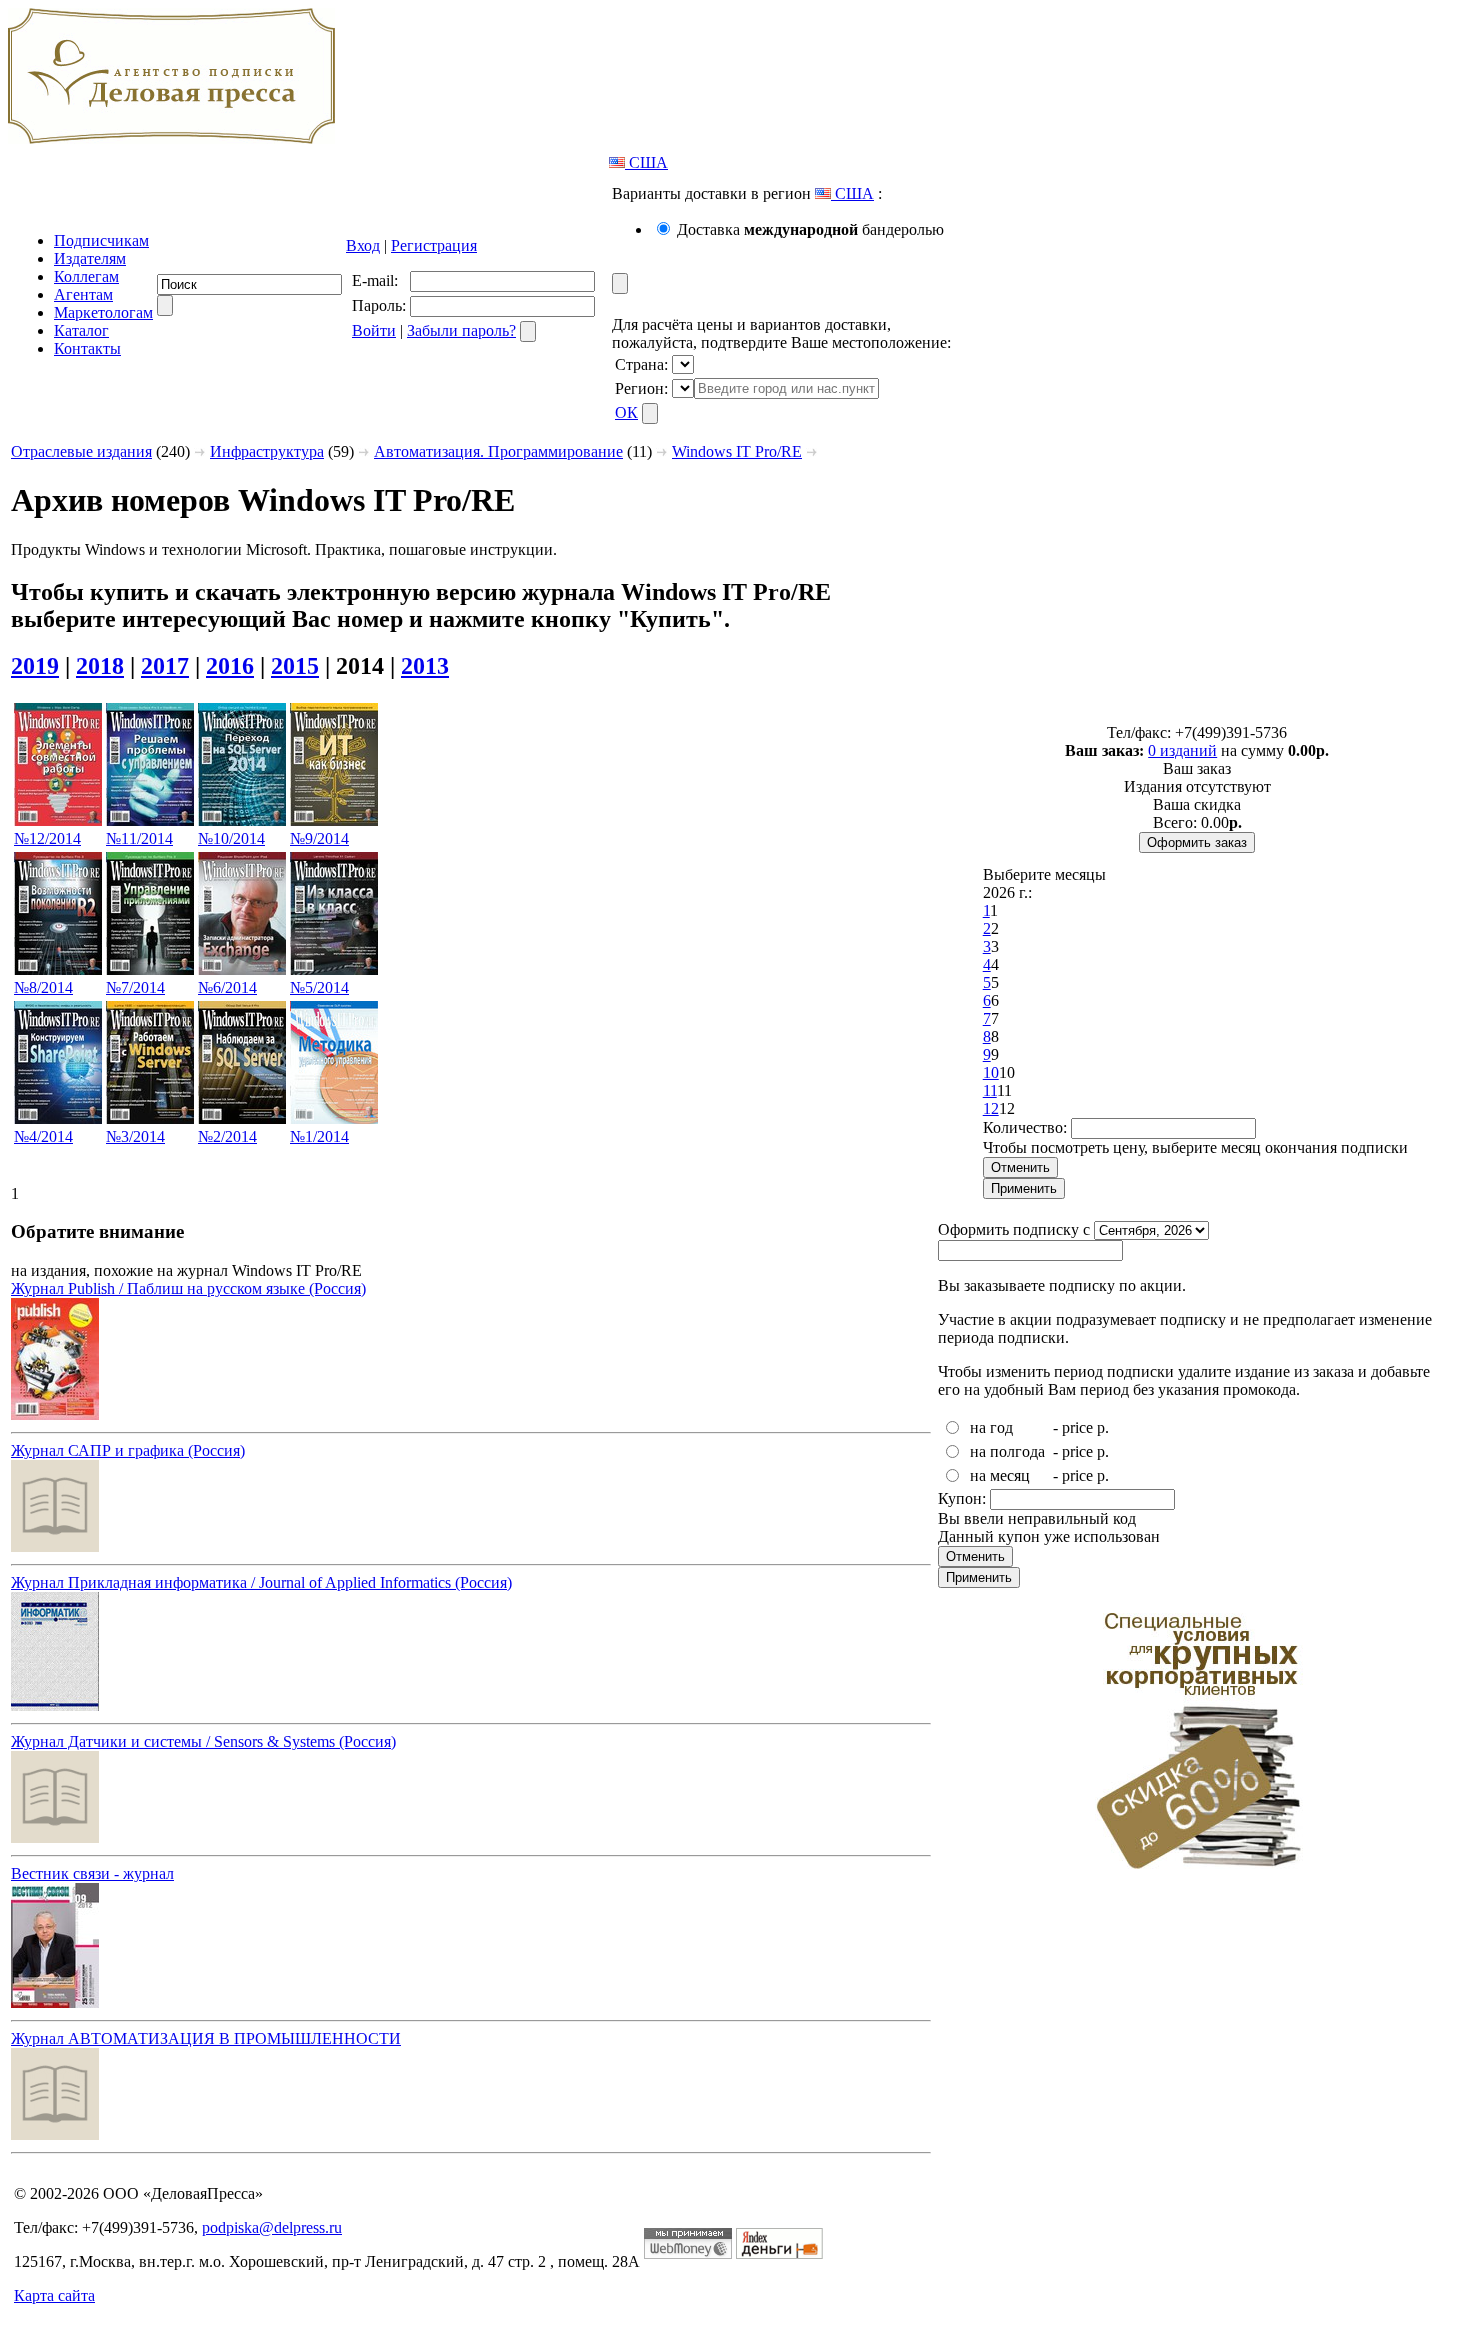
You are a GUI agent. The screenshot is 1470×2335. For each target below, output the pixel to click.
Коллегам (86, 276)
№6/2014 (227, 987)
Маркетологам (103, 312)
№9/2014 (319, 838)
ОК (626, 412)
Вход (363, 245)
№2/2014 (227, 1136)
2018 (100, 666)
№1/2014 (319, 1136)
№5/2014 (319, 987)
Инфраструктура (267, 451)
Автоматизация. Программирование (498, 451)
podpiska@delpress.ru (272, 2227)
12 (991, 1108)
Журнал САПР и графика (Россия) (128, 1450)
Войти (374, 330)
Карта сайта (54, 2295)
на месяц (1000, 1475)
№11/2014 (139, 838)
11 (990, 1090)
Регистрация (434, 245)
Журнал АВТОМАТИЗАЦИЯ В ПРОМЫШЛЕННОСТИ (206, 2038)
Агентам (83, 294)
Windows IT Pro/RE (737, 451)
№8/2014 (43, 987)
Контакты (87, 348)
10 (991, 1072)
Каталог (81, 330)
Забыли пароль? (461, 330)
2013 (425, 666)
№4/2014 (43, 1136)
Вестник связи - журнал (92, 1873)
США (646, 162)
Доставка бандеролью (810, 229)
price (1077, 1427)
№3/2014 (135, 1136)
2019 (35, 666)
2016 (230, 666)
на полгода (1007, 1451)
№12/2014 (47, 838)
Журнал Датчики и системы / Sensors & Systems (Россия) (203, 1741)
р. (1103, 1427)
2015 (295, 666)
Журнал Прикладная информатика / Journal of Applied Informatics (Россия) (261, 1582)
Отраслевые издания (81, 451)
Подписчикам (101, 240)
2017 (165, 666)
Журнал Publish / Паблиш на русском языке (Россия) (188, 1288)
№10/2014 (231, 838)
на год (991, 1427)
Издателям (90, 258)
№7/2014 (135, 987)
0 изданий (1182, 750)
